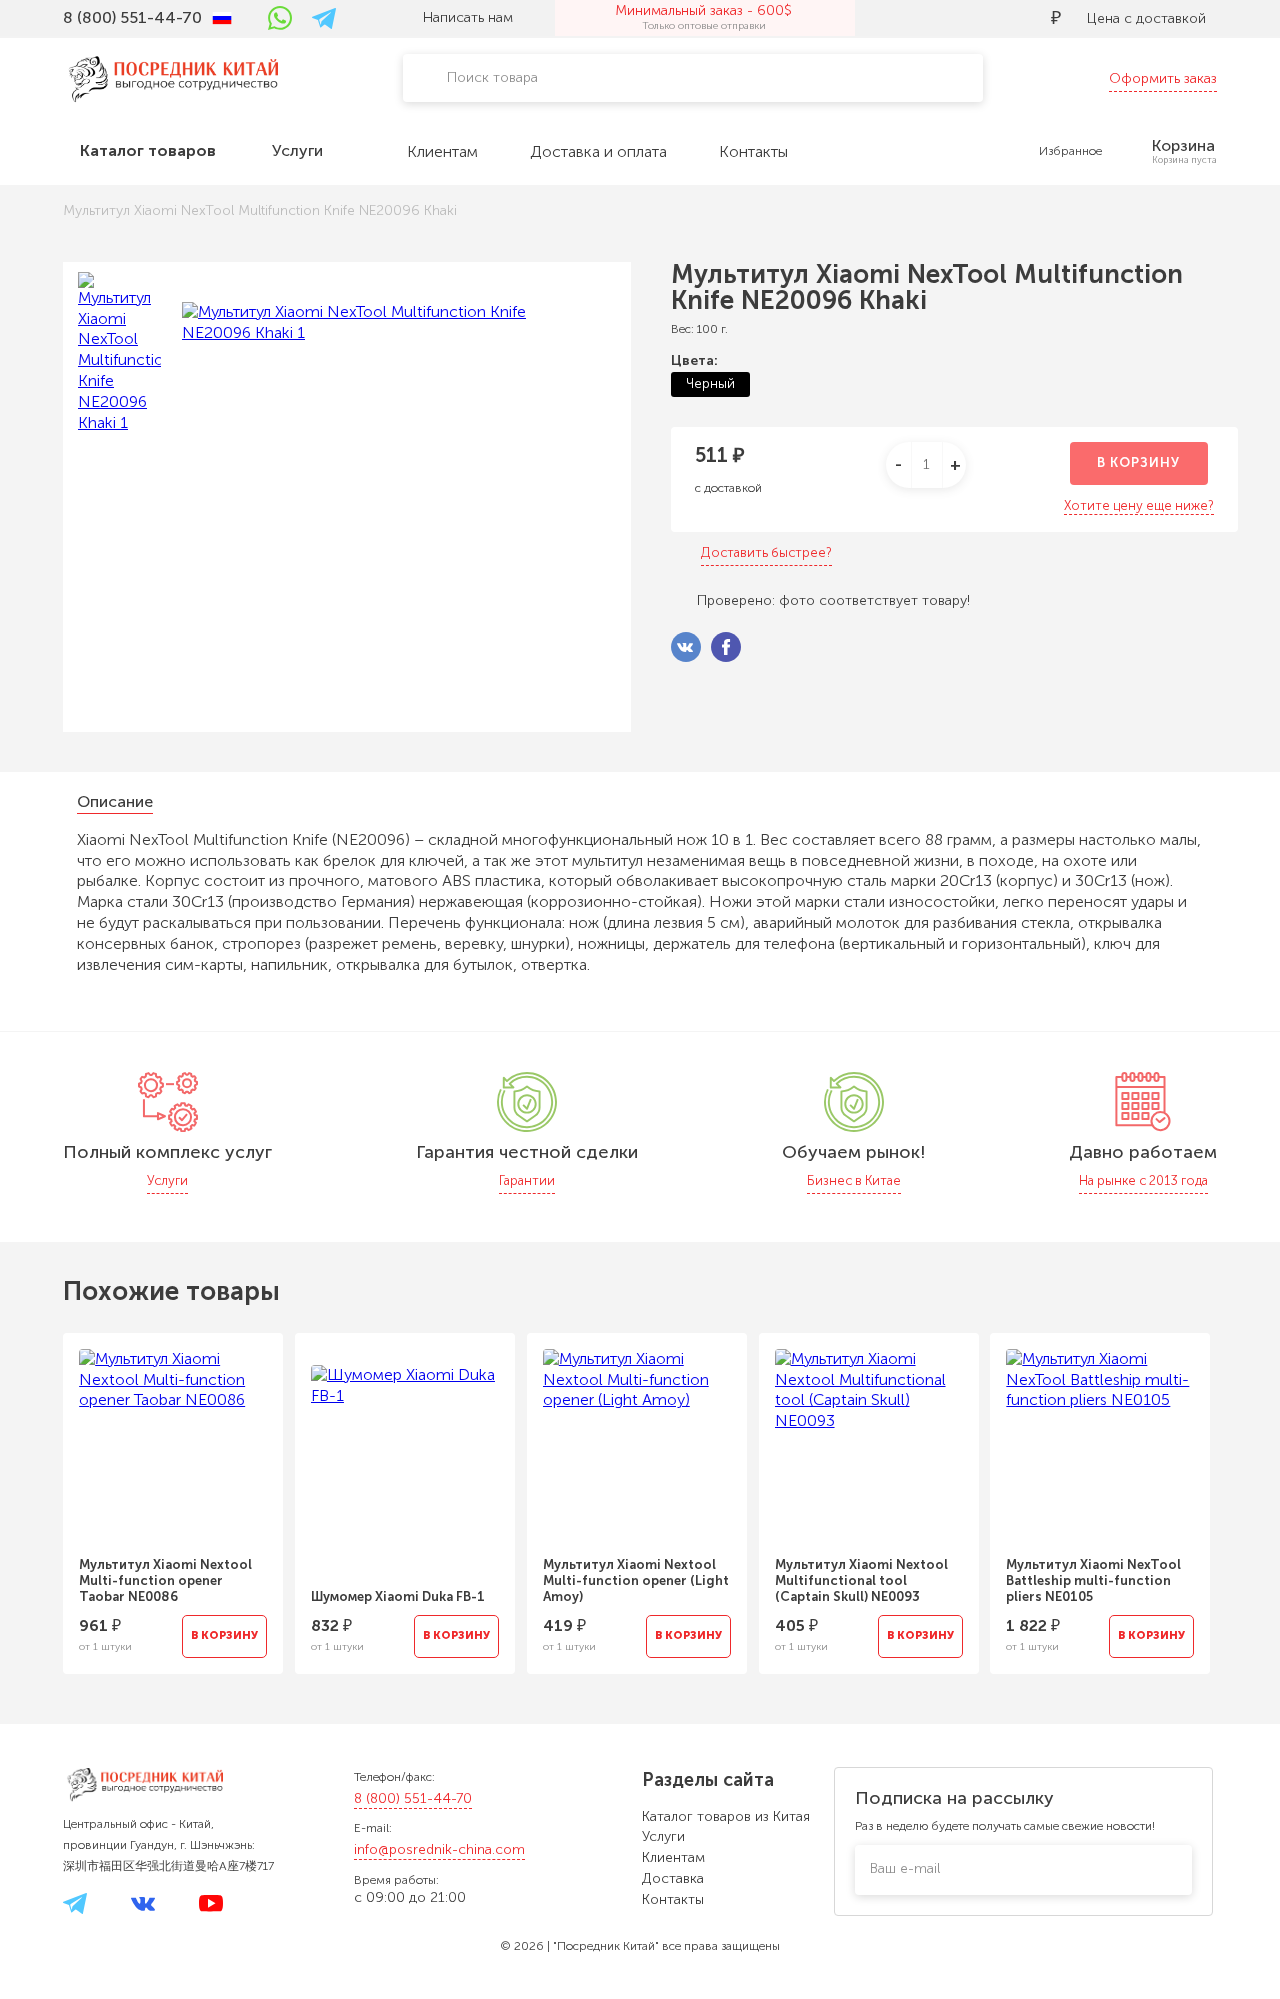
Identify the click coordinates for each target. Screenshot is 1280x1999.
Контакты (673, 1899)
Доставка (673, 1878)
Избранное (1070, 151)
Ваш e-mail (905, 1868)
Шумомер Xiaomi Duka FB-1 (398, 1596)
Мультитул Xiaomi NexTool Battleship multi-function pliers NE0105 (1093, 1580)
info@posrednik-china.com (439, 1849)
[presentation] (36, 1491)
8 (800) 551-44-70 (413, 1798)
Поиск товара (492, 77)
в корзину (1138, 462)
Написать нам (468, 17)
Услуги (663, 1836)
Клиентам (673, 1857)
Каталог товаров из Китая (726, 1816)
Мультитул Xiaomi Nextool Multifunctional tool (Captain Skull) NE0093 (861, 1580)
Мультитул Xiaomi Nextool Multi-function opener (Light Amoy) (636, 1580)
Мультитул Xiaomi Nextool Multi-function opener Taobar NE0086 (165, 1580)
